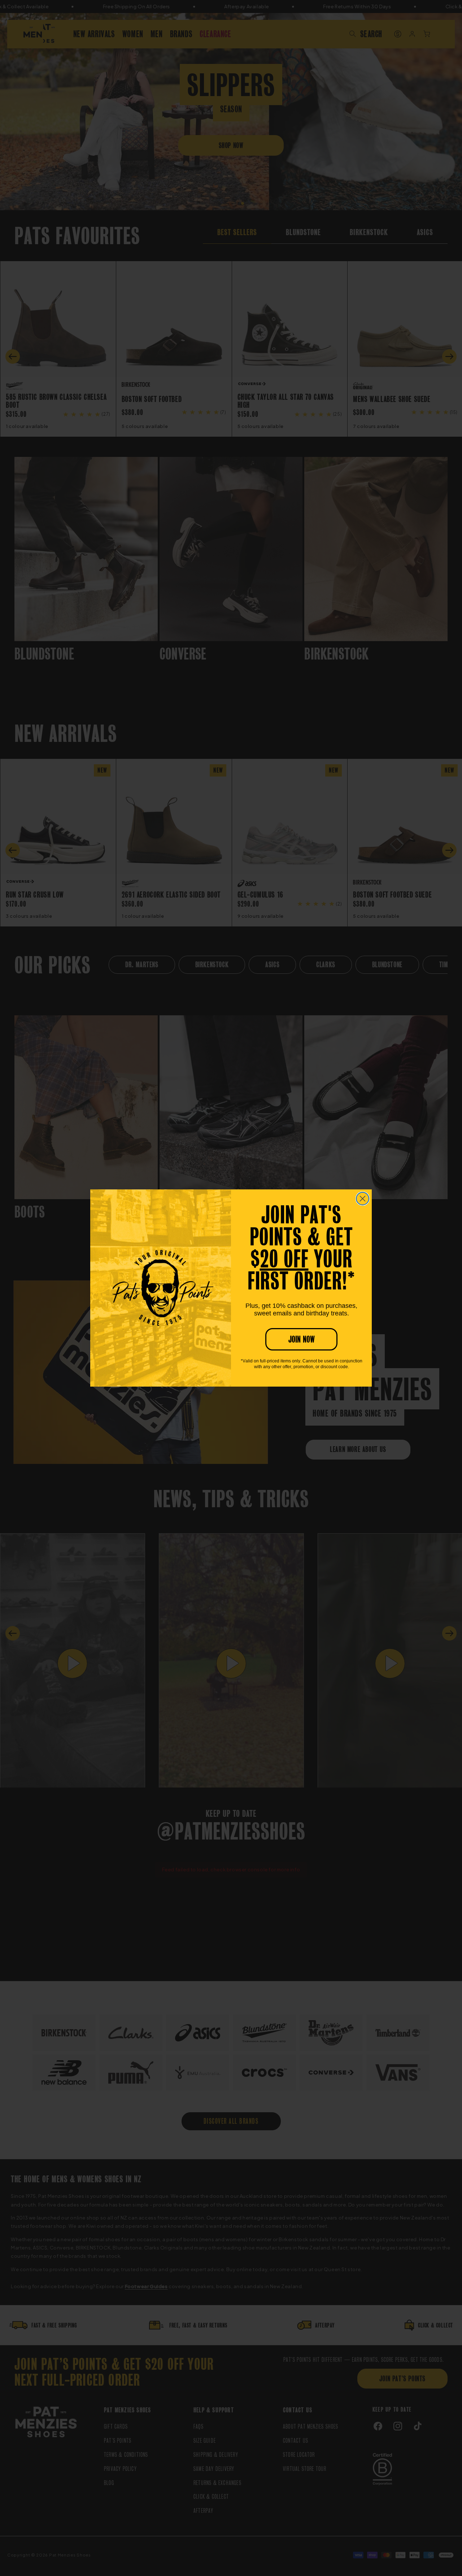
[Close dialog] (363, 1199)
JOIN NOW (302, 1339)
